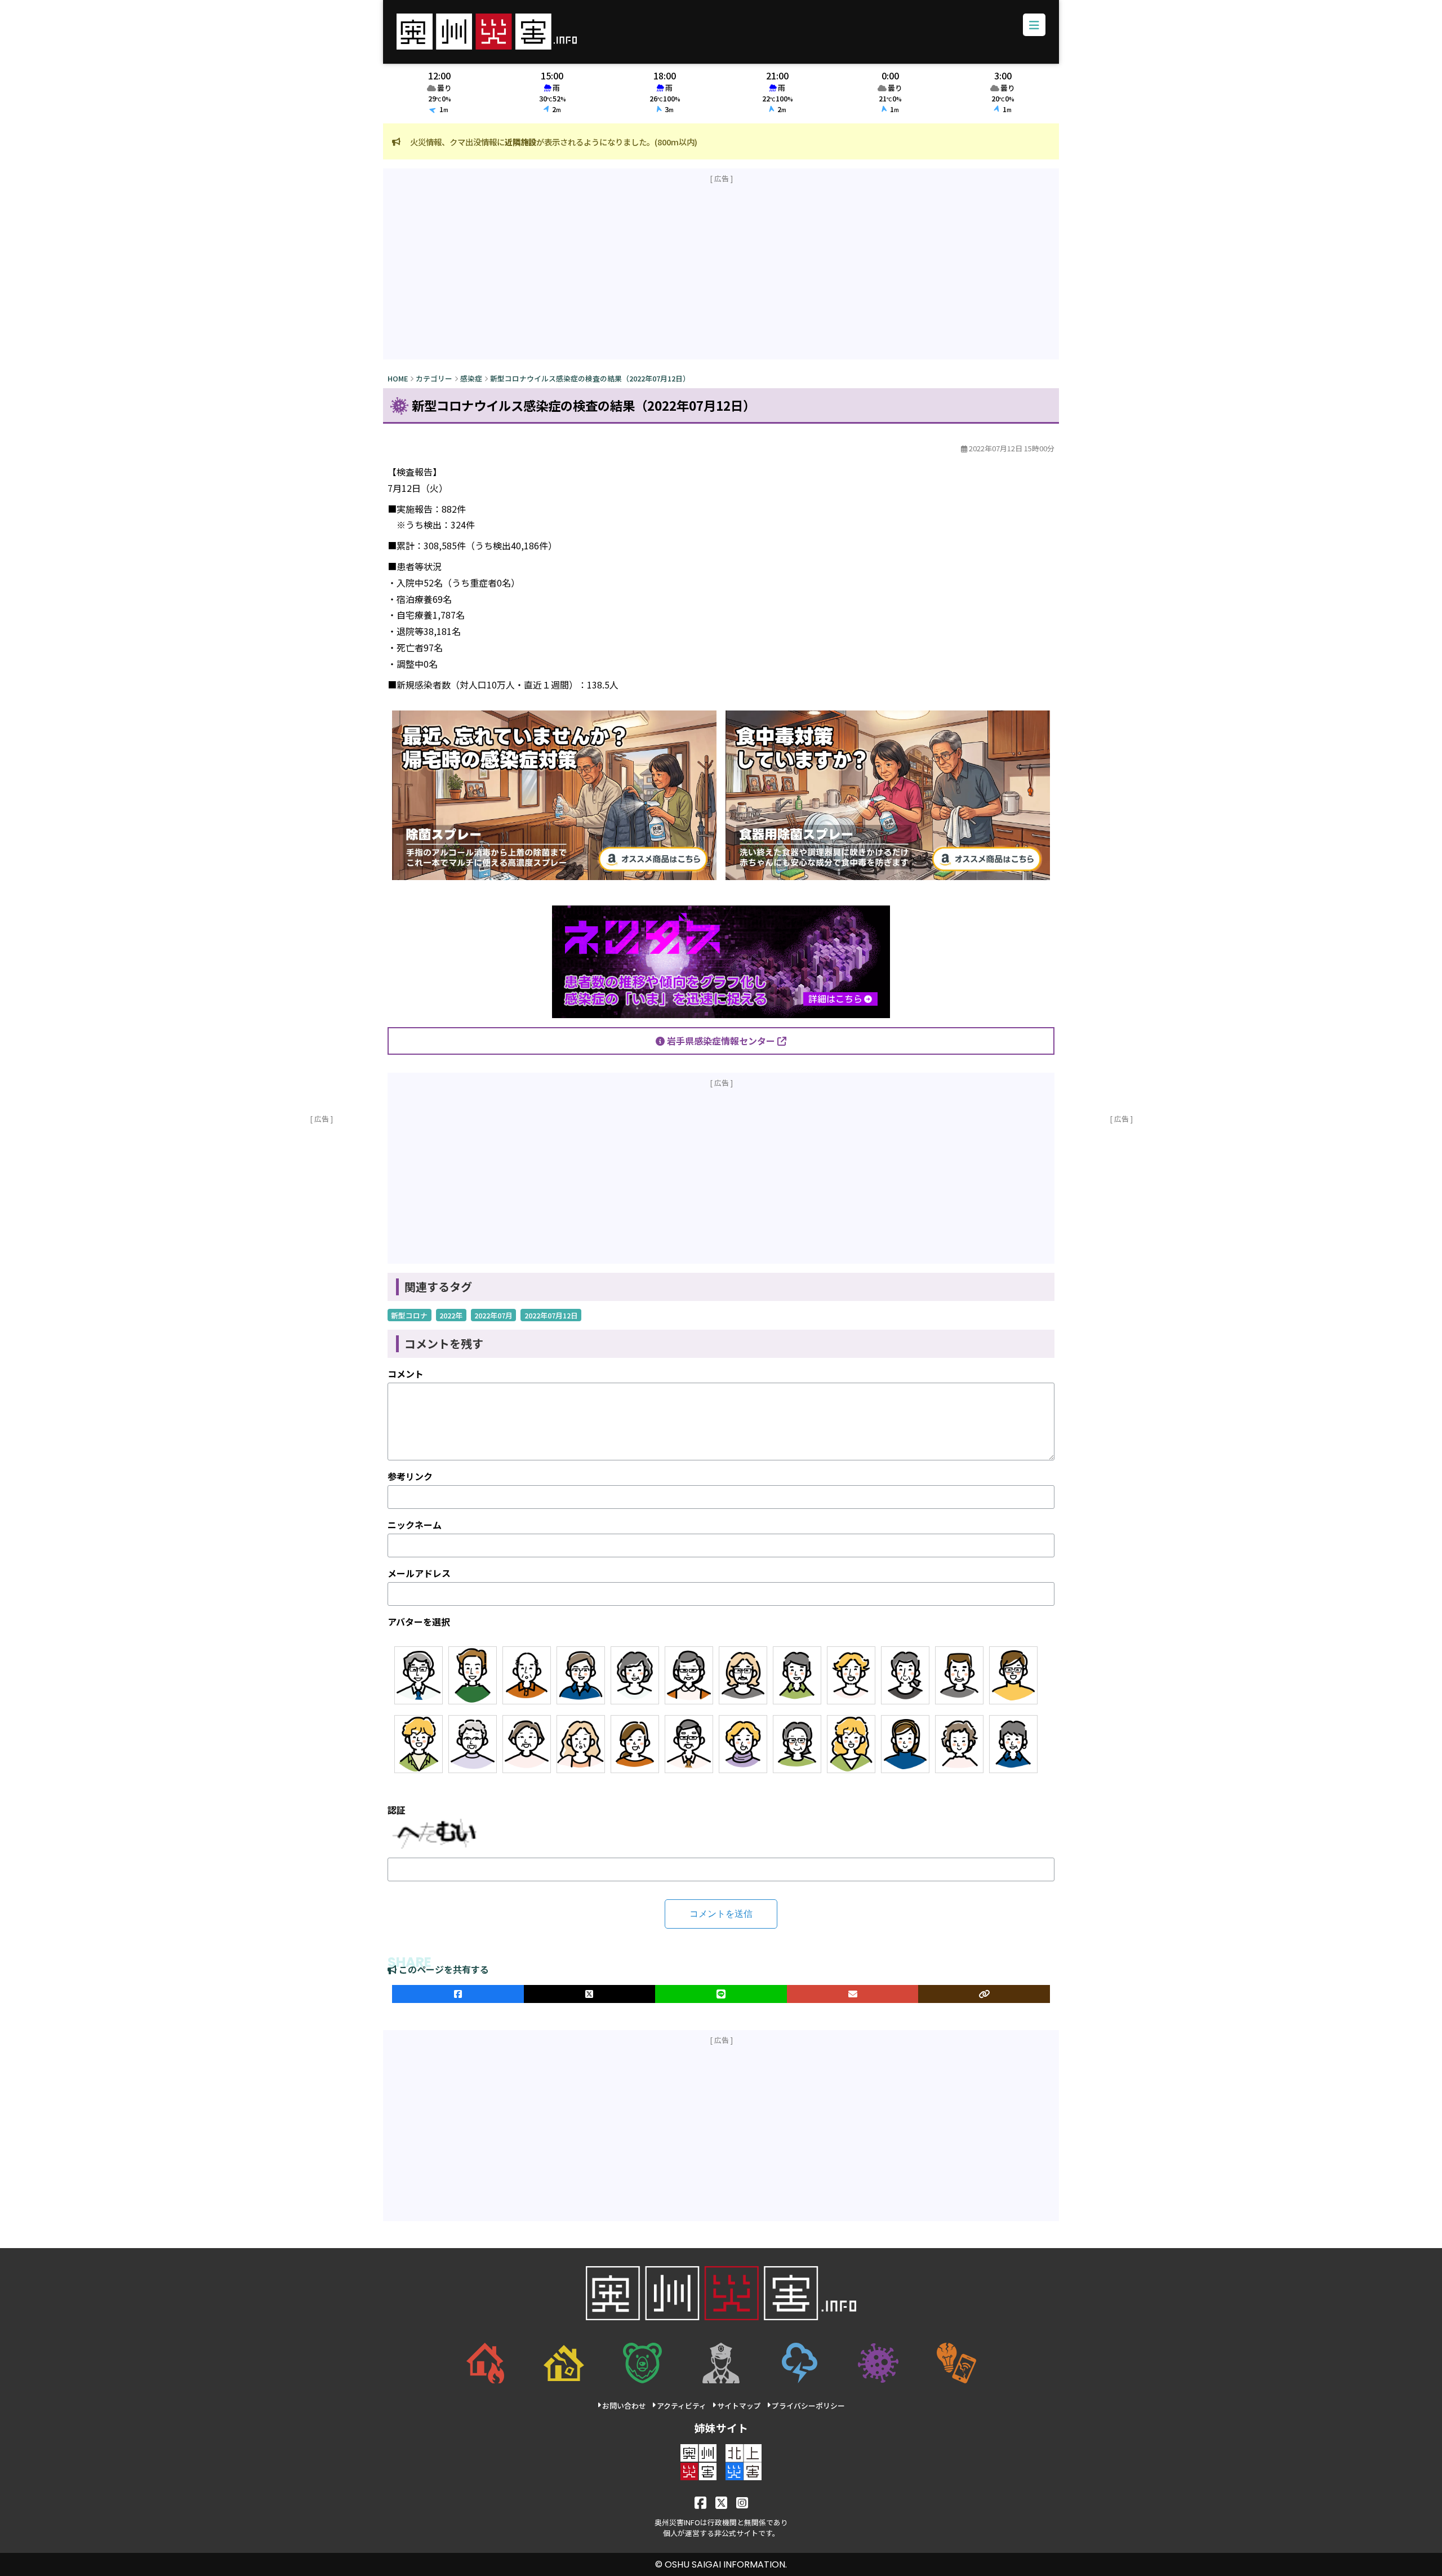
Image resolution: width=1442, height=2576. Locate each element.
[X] (721, 2502)
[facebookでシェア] (458, 1994)
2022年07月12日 (551, 1315)
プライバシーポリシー (808, 2406)
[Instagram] (742, 2502)
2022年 (451, 1315)
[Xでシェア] (590, 1994)
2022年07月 (493, 1315)
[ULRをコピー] (984, 1994)
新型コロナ (409, 1315)
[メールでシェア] (853, 1994)
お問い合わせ (624, 2406)
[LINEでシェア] (721, 1994)
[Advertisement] (721, 272)
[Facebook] (700, 2502)
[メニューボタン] (1034, 25)
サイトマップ (739, 2406)
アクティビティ (682, 2406)
